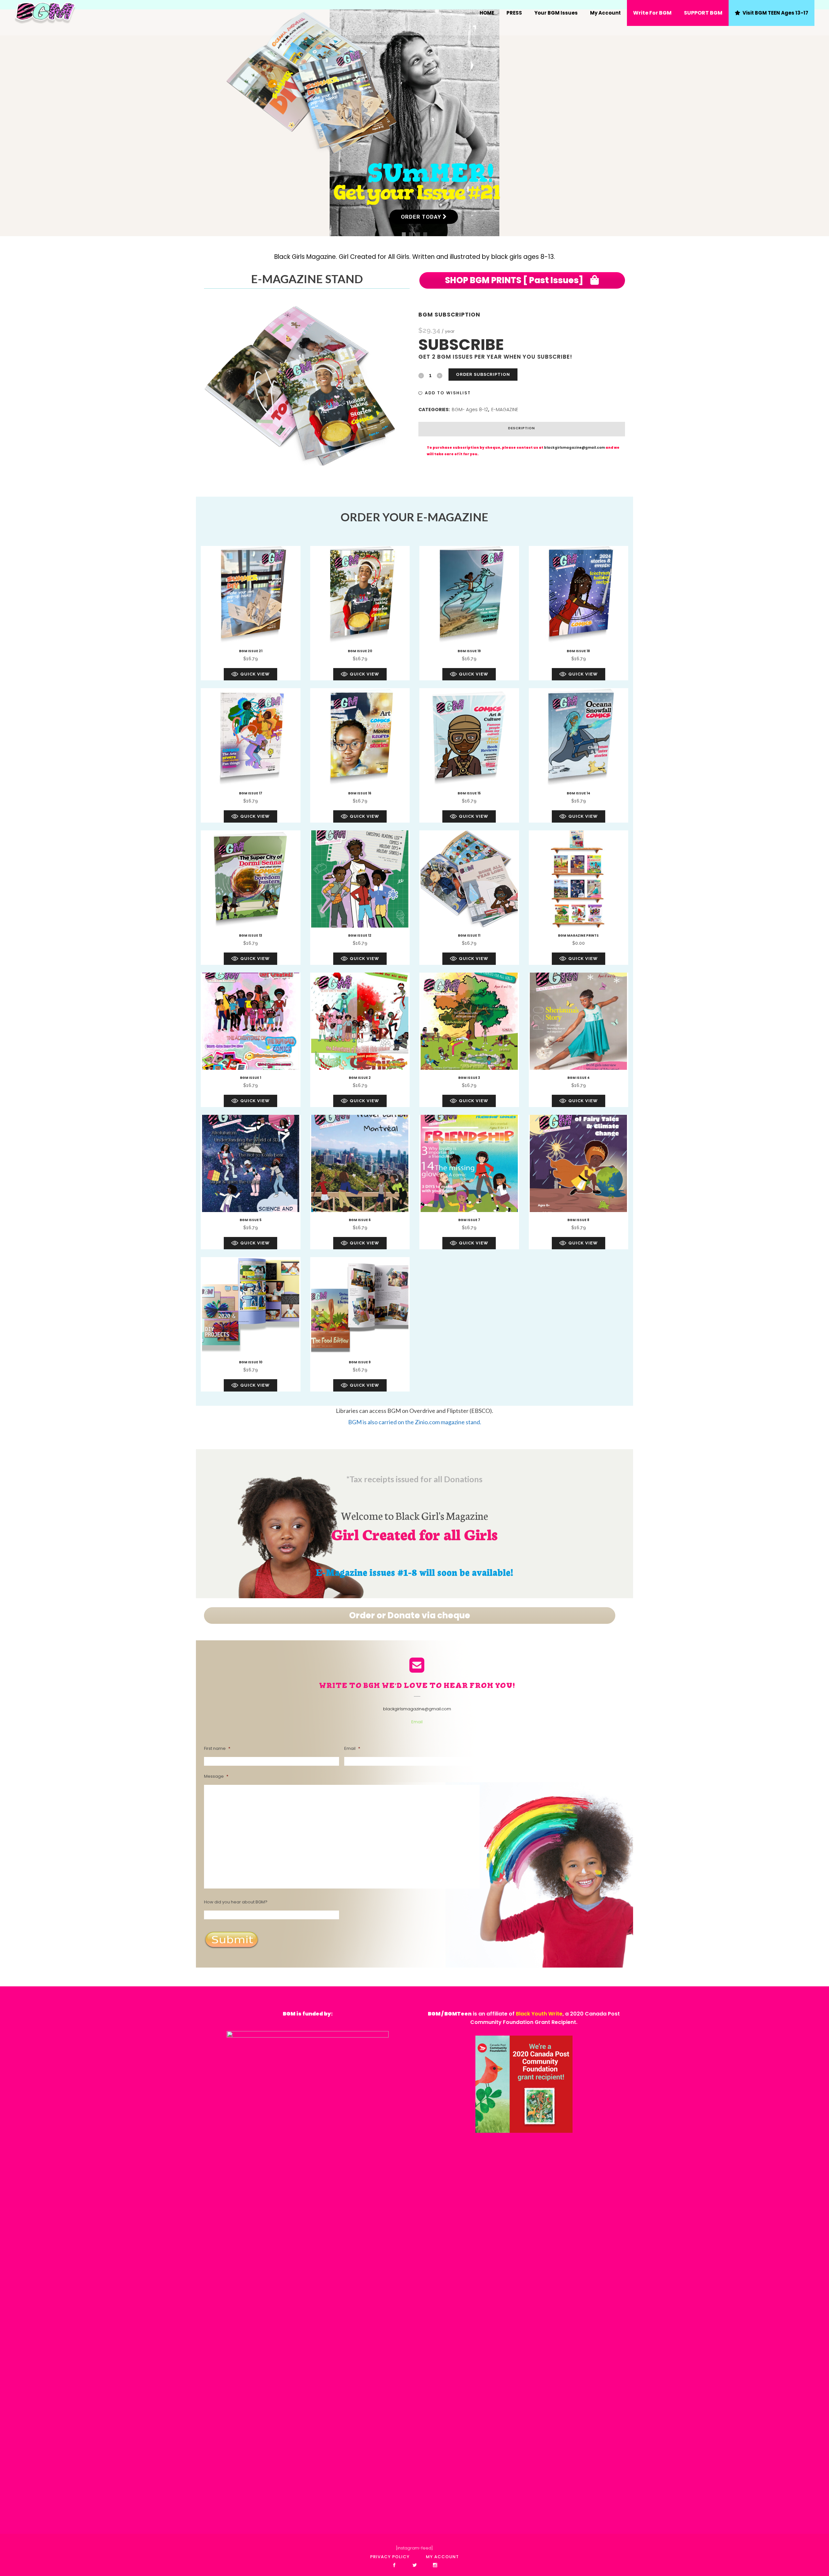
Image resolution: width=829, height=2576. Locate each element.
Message (216, 1777)
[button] (445, 393)
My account (442, 2557)
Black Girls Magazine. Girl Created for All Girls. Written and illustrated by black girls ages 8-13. (415, 257)
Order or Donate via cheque (410, 1615)
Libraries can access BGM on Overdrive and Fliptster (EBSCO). (414, 1411)
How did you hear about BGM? (236, 1902)
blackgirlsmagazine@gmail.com (574, 448)
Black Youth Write (539, 2014)
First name (217, 1749)
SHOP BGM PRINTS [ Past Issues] (515, 280)
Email (417, 1722)
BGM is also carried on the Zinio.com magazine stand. (415, 1422)
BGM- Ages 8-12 (470, 410)
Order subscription (483, 374)
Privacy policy (390, 2557)
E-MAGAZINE (505, 410)
